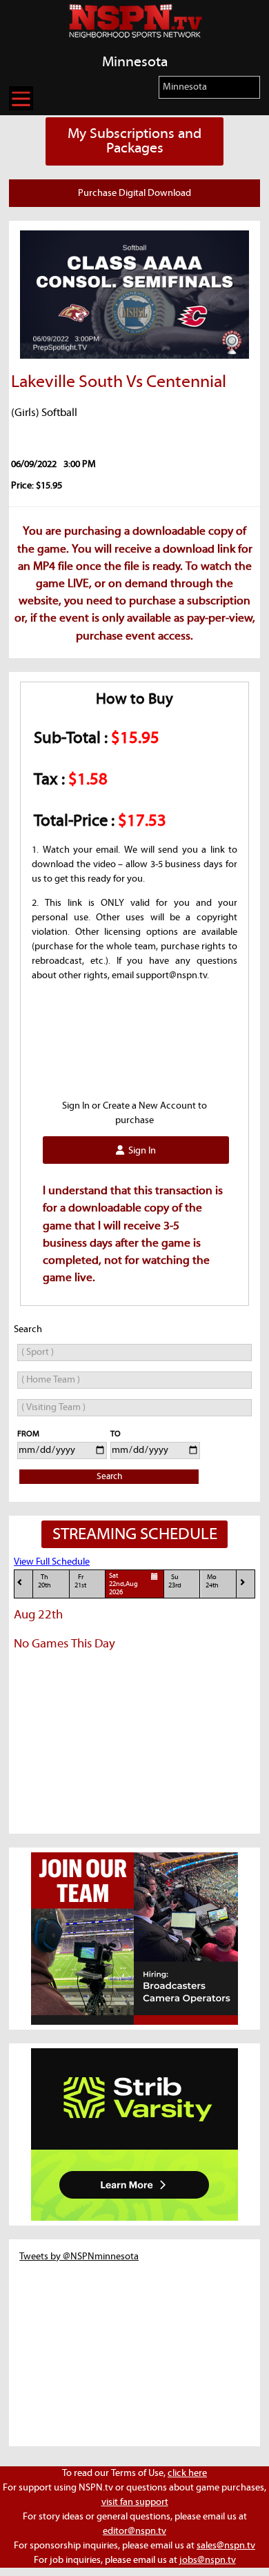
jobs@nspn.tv (208, 2560)
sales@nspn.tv (226, 2546)
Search (109, 1477)
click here (187, 2473)
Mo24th (212, 1582)
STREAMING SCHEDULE (135, 1534)
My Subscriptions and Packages (134, 141)
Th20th (44, 1582)
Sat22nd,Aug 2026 (123, 1585)
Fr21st (80, 1582)
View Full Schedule (52, 1562)
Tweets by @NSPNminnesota (79, 2257)
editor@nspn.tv (134, 2531)
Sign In (140, 1151)
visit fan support (135, 2502)
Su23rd (175, 1582)
